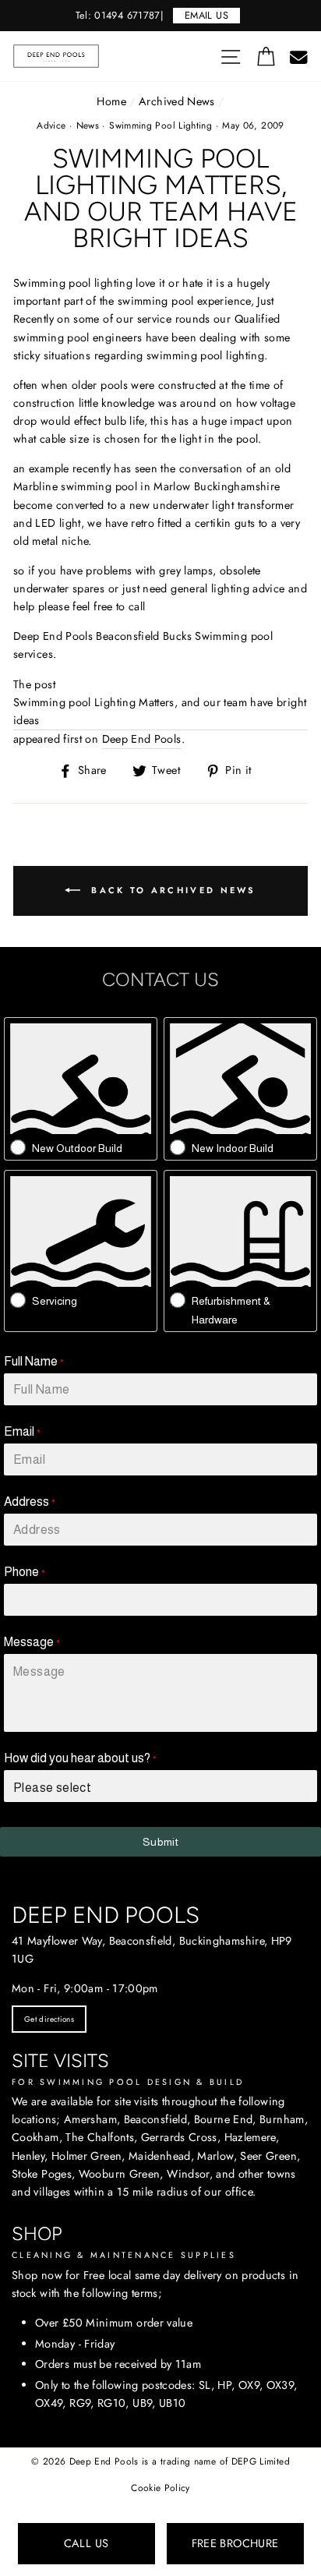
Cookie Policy (160, 2488)
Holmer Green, (88, 2156)
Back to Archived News (171, 890)
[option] (160, 16)
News (88, 125)
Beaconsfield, (157, 2119)
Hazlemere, (252, 2137)
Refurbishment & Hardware (231, 1310)
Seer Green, (270, 2156)
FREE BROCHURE (235, 2543)
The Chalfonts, (101, 2137)
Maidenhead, (161, 2156)
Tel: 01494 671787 (118, 15)
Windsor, (190, 2174)
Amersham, (92, 2119)
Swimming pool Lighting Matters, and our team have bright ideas (160, 711)
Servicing (55, 1301)
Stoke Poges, (43, 2174)
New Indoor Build (233, 1148)
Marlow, (217, 2156)
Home (111, 101)
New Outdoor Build (77, 1148)
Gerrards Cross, (181, 2137)
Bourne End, (225, 2119)
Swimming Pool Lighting (160, 125)
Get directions (49, 2019)
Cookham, (37, 2137)
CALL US (86, 2543)
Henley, (30, 2156)
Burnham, (284, 2119)
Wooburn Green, (121, 2174)
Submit (160, 1842)
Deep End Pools (142, 739)
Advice (51, 125)
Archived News (177, 101)
